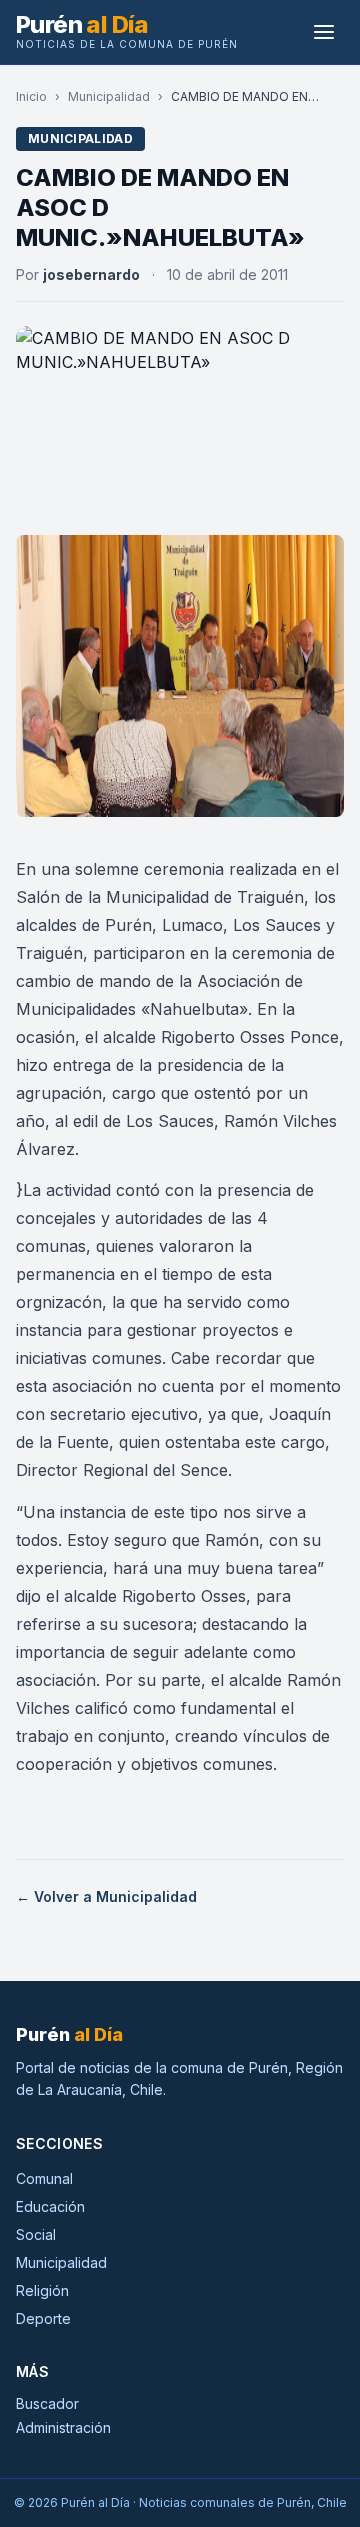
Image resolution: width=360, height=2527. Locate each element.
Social (36, 2234)
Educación (50, 2206)
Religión (42, 2290)
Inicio (31, 96)
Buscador (47, 2403)
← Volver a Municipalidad (106, 1896)
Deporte (43, 2318)
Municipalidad (109, 96)
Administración (63, 2427)
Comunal (44, 2178)
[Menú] (324, 32)
